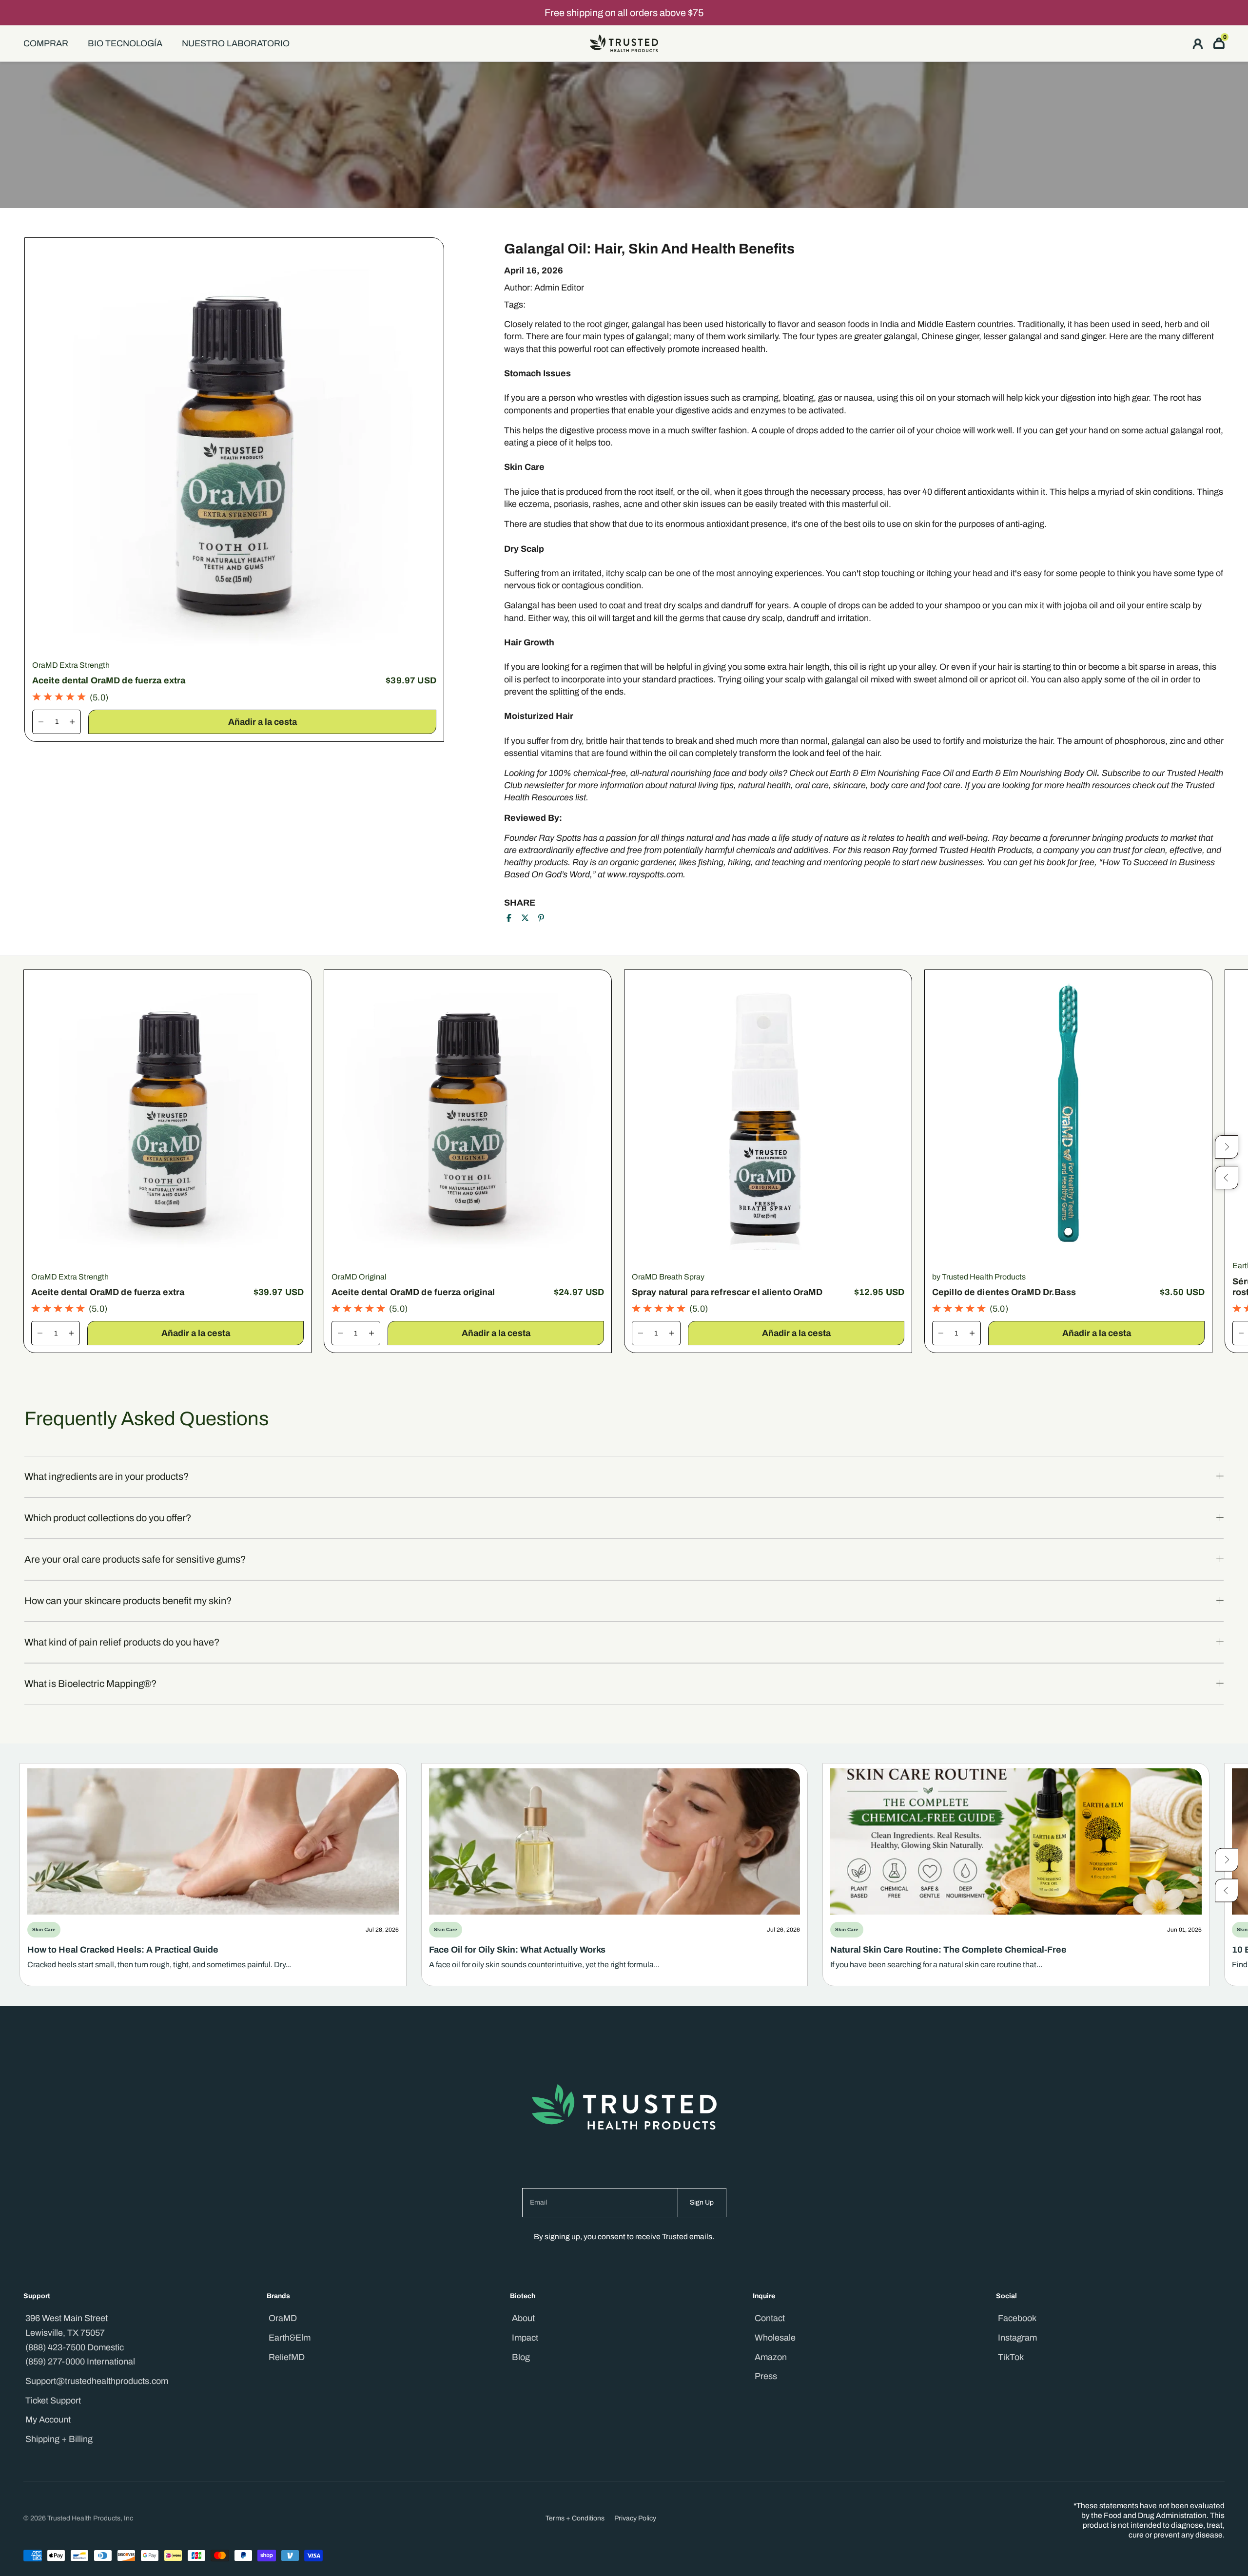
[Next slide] (1227, 1859)
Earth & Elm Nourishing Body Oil (1034, 773)
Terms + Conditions (575, 2518)
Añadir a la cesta (262, 722)
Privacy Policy (635, 2518)
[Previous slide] (1227, 1890)
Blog (521, 2357)
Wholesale (775, 2338)
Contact (770, 2318)
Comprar (46, 43)
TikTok (1011, 2357)
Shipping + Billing (59, 2439)
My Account (48, 2420)
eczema (534, 504)
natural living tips (702, 785)
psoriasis (571, 504)
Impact (525, 2338)
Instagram (1017, 2338)
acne (633, 504)
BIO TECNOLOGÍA (125, 43)
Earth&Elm (290, 2338)
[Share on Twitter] (525, 918)
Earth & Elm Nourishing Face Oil (892, 773)
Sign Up (702, 2202)
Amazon (771, 2357)
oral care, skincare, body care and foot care (878, 785)
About (523, 2318)
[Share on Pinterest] (541, 918)
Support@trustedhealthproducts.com (97, 2381)
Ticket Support (53, 2401)
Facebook (1017, 2318)
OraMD (283, 2318)
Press (766, 2376)
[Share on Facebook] (509, 918)
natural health (764, 785)
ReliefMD (287, 2357)
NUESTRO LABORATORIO (236, 43)
